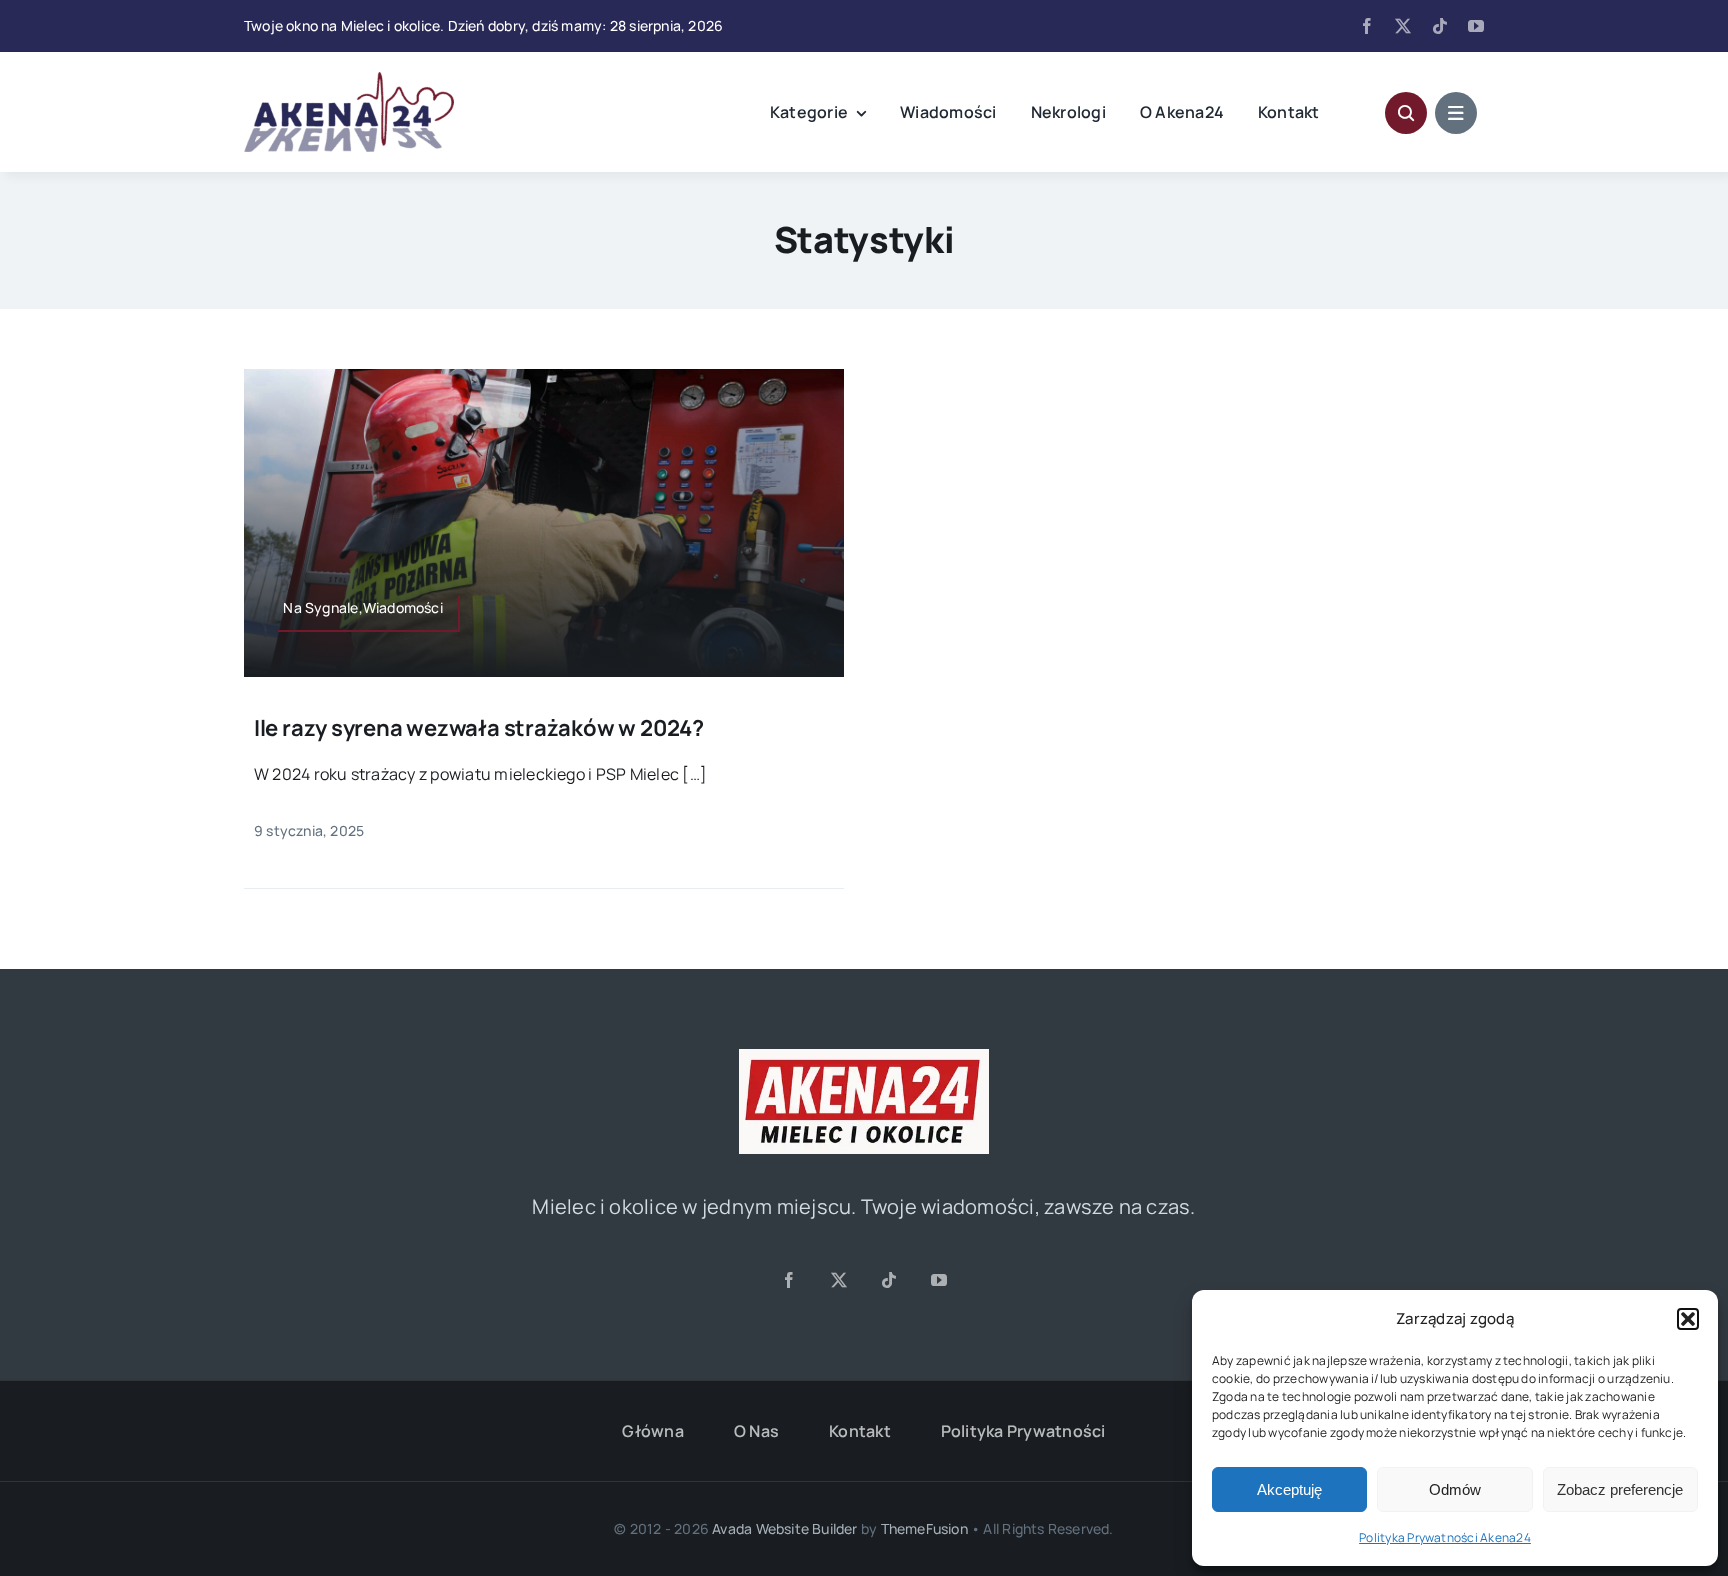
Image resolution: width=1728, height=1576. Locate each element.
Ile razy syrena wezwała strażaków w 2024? (479, 728)
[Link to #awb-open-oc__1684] (1456, 113)
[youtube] (1476, 26)
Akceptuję (1289, 1489)
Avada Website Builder (784, 1528)
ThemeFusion (924, 1528)
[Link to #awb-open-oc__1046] (1406, 113)
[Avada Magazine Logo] (349, 80)
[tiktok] (1440, 26)
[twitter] (1403, 26)
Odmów (1455, 1489)
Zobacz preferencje (1620, 1489)
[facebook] (1367, 26)
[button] (1688, 1319)
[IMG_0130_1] (864, 1057)
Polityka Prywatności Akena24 (1445, 1537)
